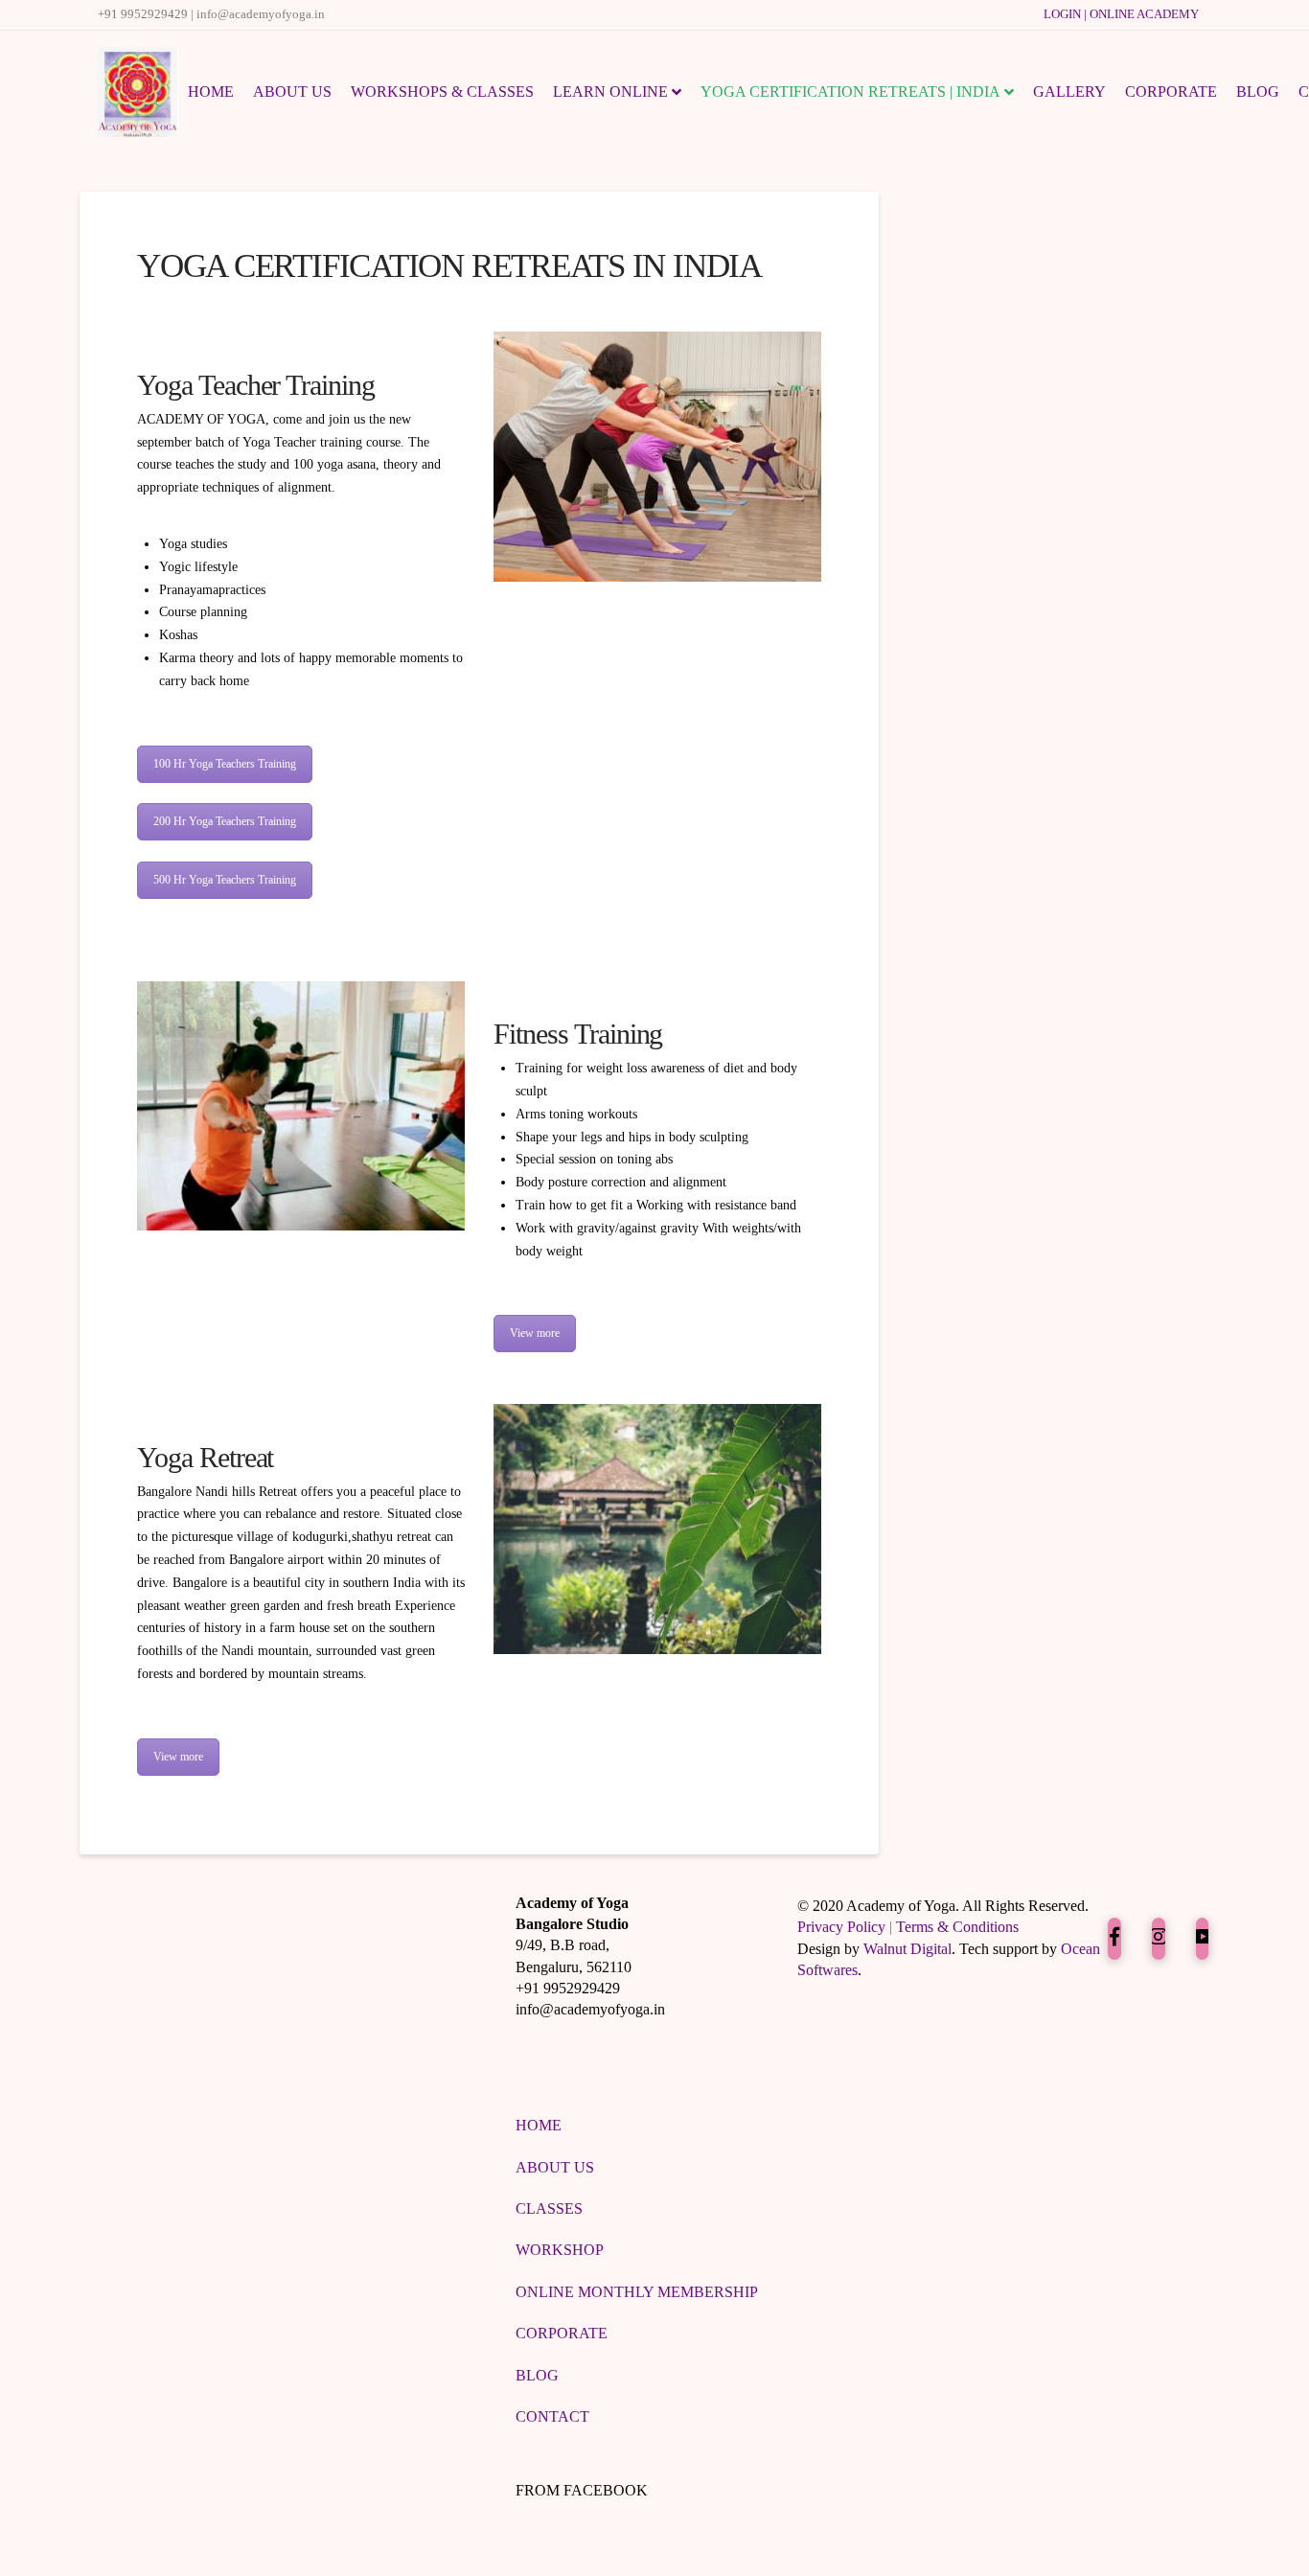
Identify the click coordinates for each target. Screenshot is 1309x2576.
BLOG (537, 2375)
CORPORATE (562, 2333)
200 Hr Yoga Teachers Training (225, 821)
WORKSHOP (560, 2250)
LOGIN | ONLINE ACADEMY (1121, 14)
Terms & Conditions (957, 1927)
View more (535, 1333)
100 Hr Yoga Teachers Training (225, 764)
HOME (539, 2125)
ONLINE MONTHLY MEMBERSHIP (637, 2292)
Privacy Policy (841, 1927)
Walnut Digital (907, 1949)
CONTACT (552, 2416)
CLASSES (549, 2208)
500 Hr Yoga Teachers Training (225, 880)
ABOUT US (555, 2167)
